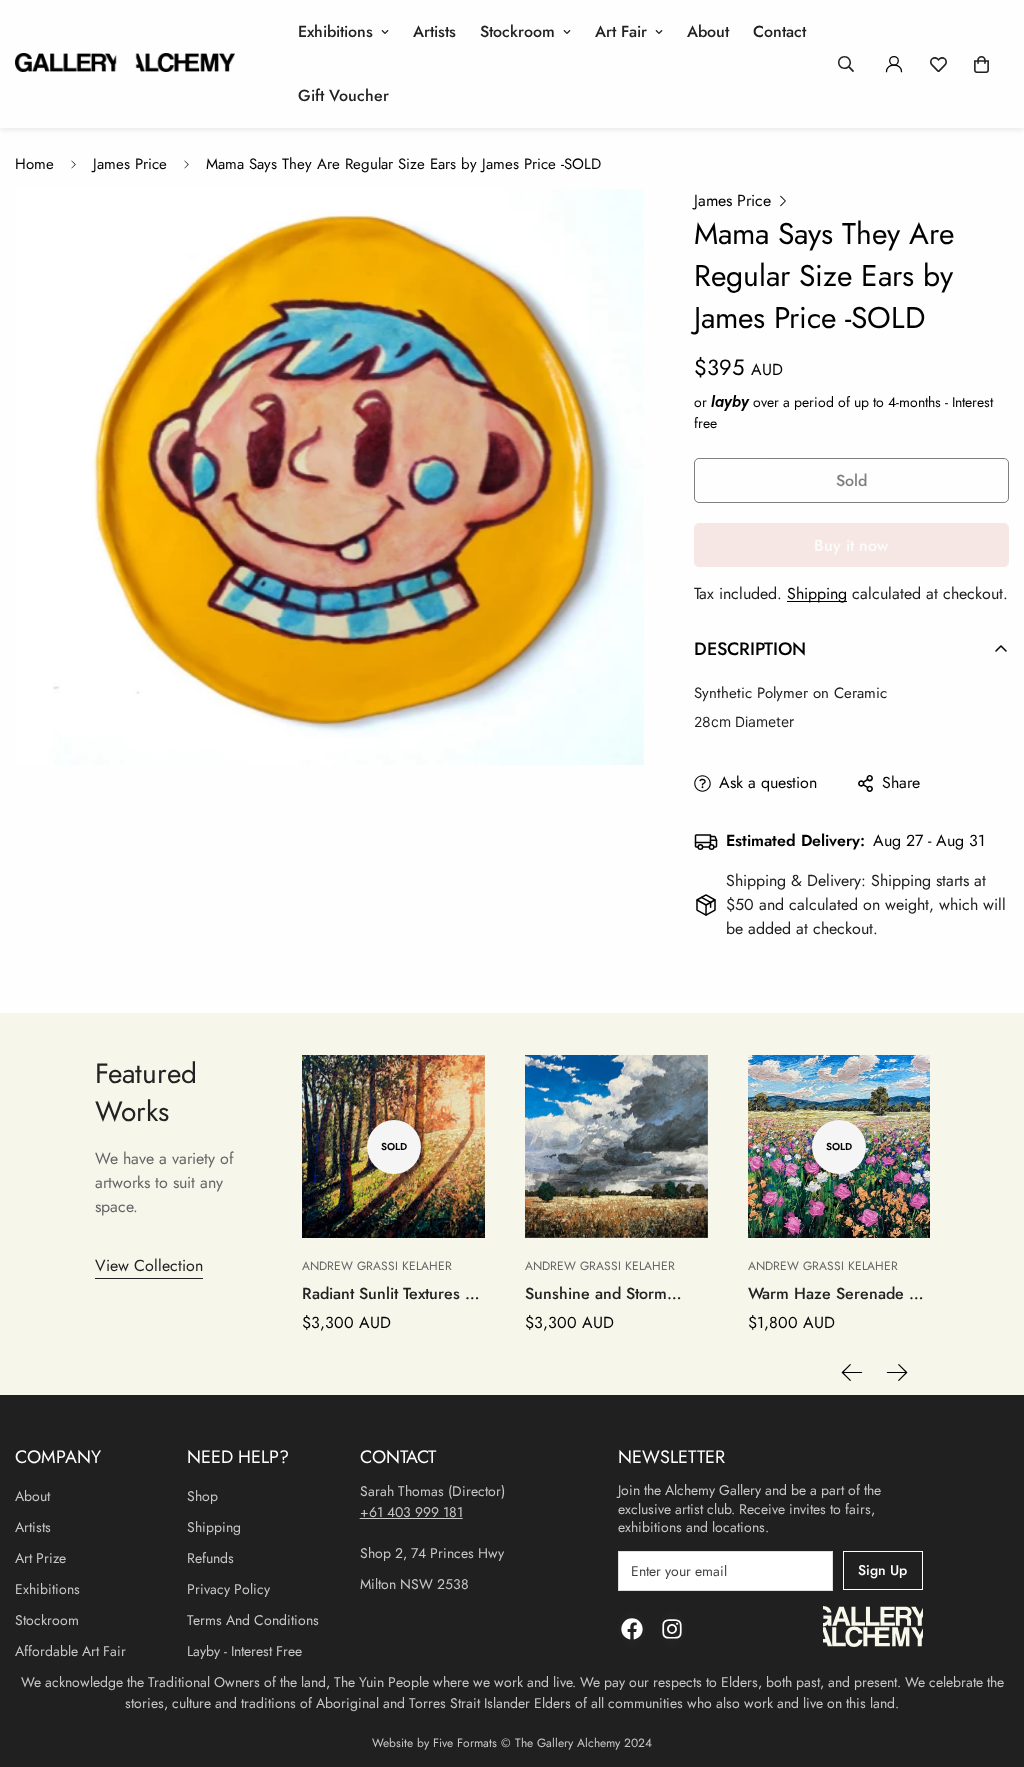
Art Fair (621, 31)
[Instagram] (672, 1629)
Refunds (210, 1558)
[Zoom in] (601, 231)
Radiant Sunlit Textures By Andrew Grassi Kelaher (392, 1294)
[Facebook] (632, 1629)
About (708, 31)
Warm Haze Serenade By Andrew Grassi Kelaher (837, 1294)
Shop (202, 1496)
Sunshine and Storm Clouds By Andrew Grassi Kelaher (616, 1294)
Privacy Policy (228, 1589)
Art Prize (40, 1558)
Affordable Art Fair (70, 1651)
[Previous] (851, 1372)
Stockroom (517, 31)
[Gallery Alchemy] (125, 64)
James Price (130, 164)
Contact (779, 31)
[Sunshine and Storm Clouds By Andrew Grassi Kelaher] (616, 1146)
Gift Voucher (343, 95)
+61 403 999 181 (411, 1512)
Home (34, 164)
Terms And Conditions (253, 1620)
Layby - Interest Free (244, 1651)
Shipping (817, 593)
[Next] (896, 1372)
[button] (981, 64)
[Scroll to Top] (985, 1658)
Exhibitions (335, 31)
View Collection (149, 1265)
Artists (434, 31)
